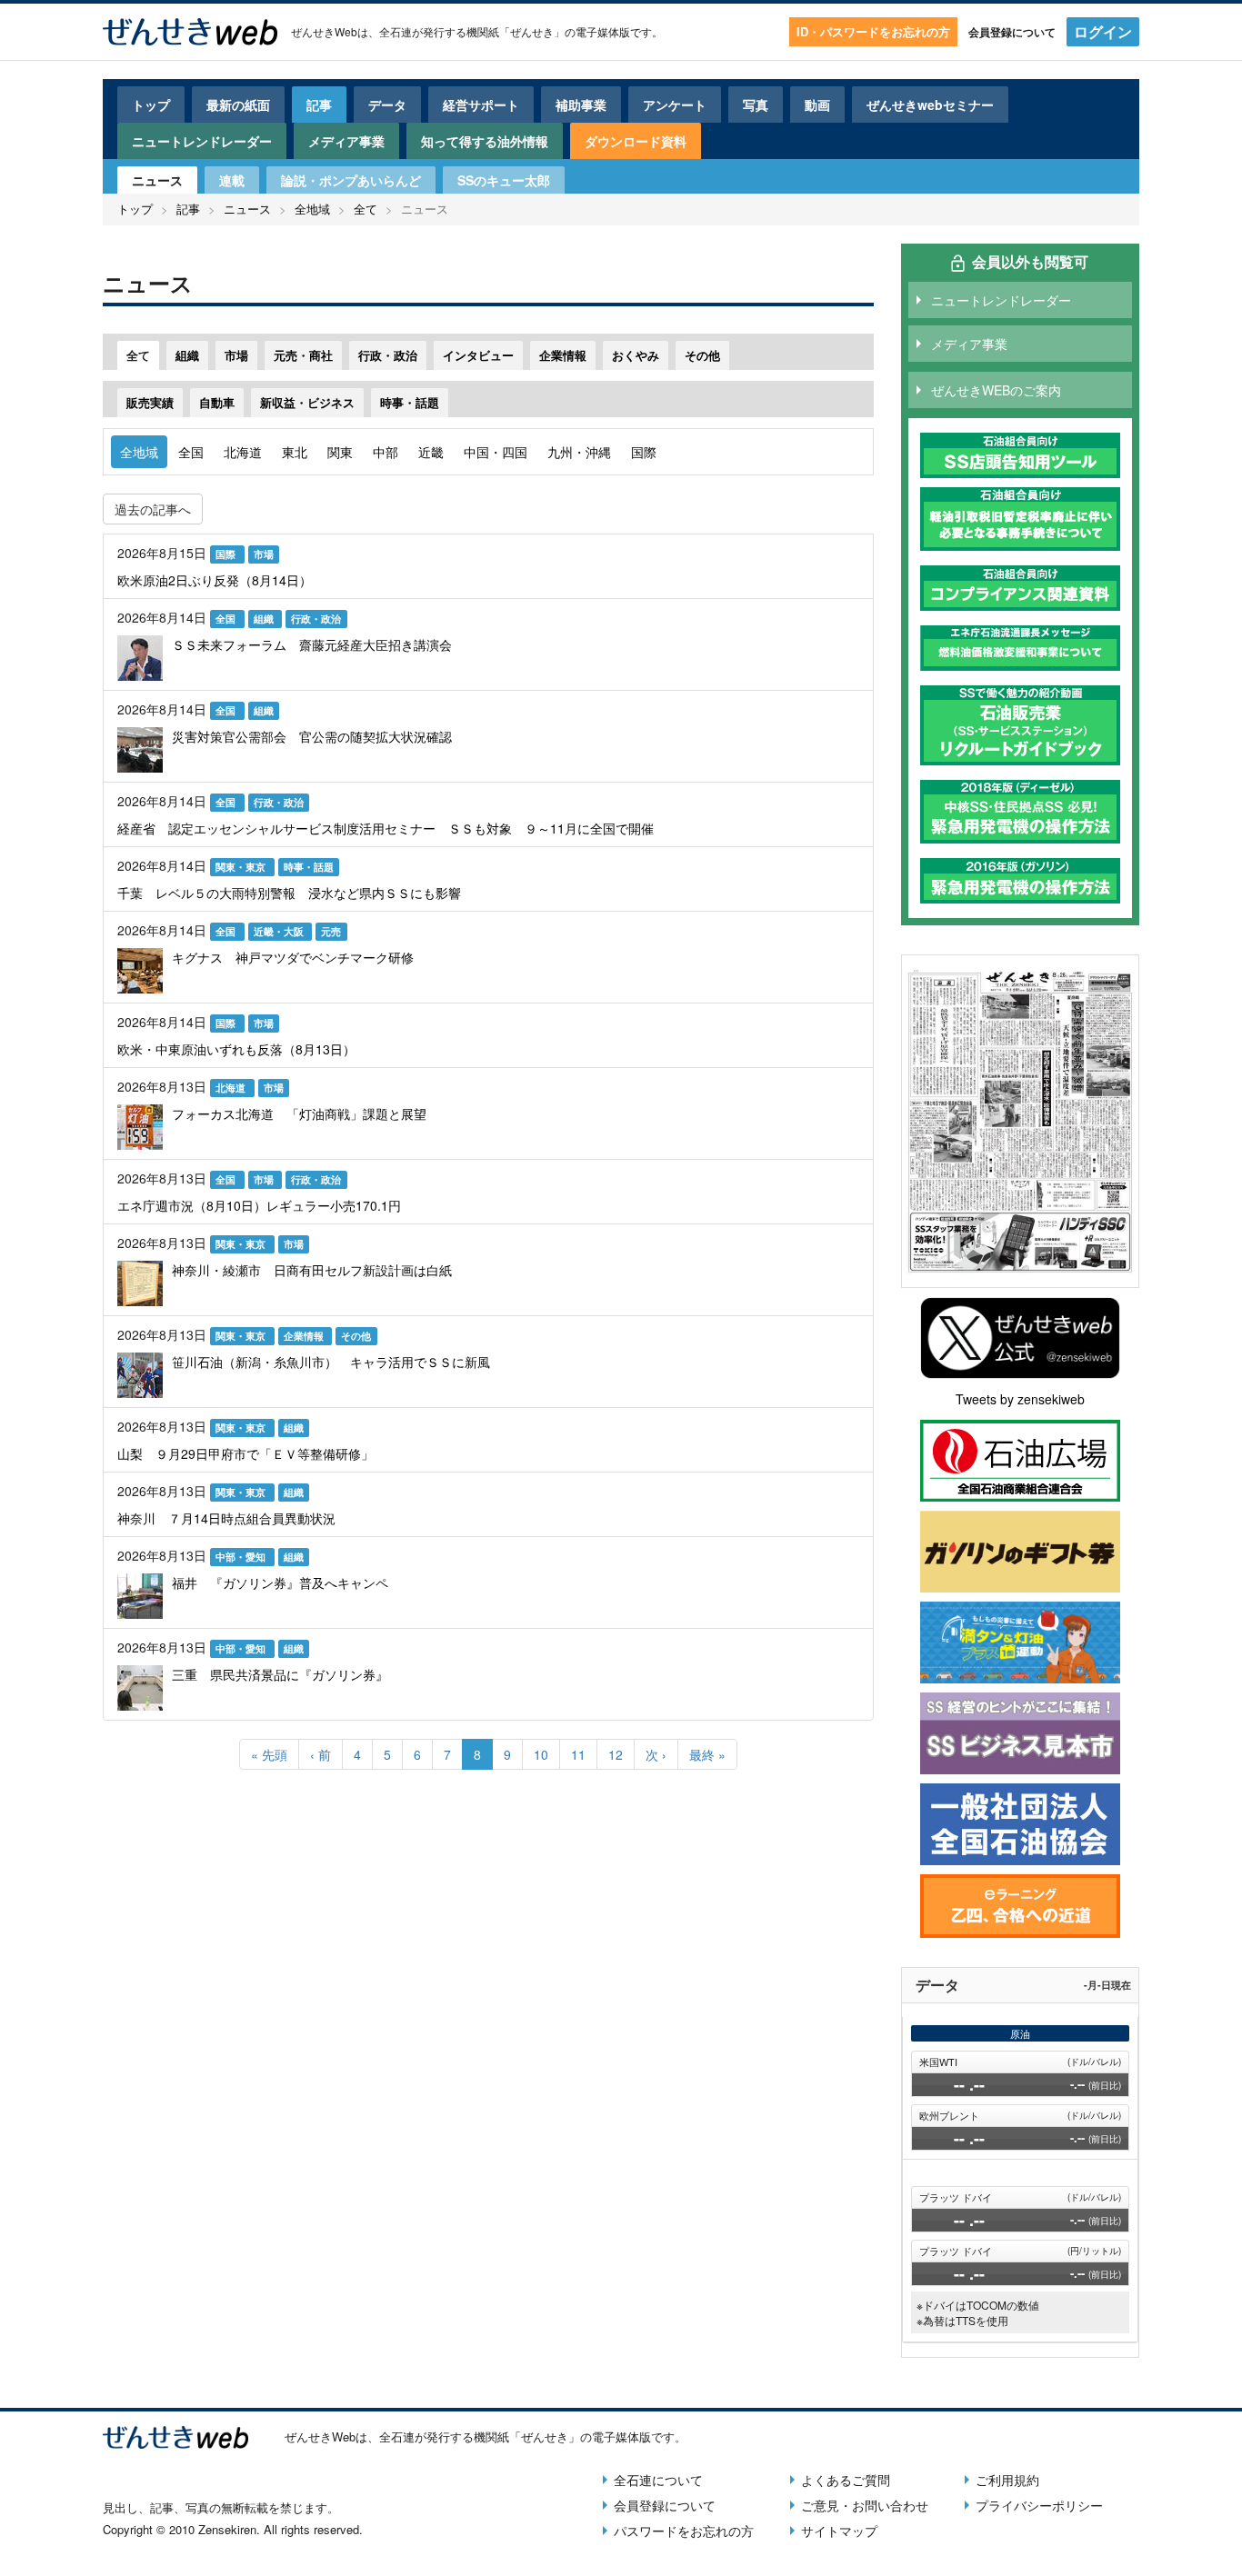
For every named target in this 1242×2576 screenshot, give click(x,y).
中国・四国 (496, 452)
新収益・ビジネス (307, 402)
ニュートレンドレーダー (202, 141)
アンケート (675, 105)
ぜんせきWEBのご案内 (996, 390)
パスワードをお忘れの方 (684, 2531)
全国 (191, 452)
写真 (756, 105)
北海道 (243, 452)
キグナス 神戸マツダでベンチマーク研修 (293, 957)
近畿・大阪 (280, 931)
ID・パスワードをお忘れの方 (873, 31)
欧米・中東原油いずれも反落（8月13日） (236, 1049)
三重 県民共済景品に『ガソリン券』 (280, 1674)
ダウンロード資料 (636, 141)
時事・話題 (410, 402)
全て (366, 209)
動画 (817, 105)
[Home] (190, 32)
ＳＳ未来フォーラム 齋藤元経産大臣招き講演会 (312, 644)
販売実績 (150, 402)
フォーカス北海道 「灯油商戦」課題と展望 (299, 1113)
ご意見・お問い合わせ (865, 2505)
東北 (295, 452)
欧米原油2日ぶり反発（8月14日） (215, 580)
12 (621, 1754)
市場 (236, 355)
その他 (702, 355)
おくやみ (636, 355)
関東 (340, 452)
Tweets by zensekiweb (1020, 1399)
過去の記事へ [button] (153, 509)
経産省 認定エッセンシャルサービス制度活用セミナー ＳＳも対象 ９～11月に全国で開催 (386, 828)
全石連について (658, 2480)
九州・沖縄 (579, 452)
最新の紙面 (238, 105)
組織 (187, 355)
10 (547, 1754)
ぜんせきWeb (324, 31)
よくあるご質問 (846, 2480)
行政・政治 (388, 355)
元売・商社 (303, 355)
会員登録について (1012, 32)
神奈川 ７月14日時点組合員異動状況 (226, 1518)
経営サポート (481, 105)
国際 (644, 452)
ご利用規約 (1007, 2480)
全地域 (312, 209)
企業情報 (563, 355)
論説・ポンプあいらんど (351, 180)
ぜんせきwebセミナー (930, 105)
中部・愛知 (242, 1557)
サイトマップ (839, 2531)
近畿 (431, 452)
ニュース (157, 180)
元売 (331, 931)
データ (387, 105)
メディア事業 (346, 141)
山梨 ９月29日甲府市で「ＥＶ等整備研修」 (245, 1453)
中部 (386, 452)
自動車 (217, 402)
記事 (319, 105)
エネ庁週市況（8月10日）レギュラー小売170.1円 (259, 1205)
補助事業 (581, 105)
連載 (232, 180)
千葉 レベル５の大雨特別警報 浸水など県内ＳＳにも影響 (289, 893)
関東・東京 (242, 867)
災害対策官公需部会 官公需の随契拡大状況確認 (312, 736)
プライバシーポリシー (1039, 2505)
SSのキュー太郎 (504, 180)
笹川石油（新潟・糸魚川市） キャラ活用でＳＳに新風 (331, 1362)
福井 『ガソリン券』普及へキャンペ (280, 1583)
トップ (151, 105)
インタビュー (478, 355)
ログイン (1103, 31)
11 (584, 1754)
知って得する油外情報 (485, 141)
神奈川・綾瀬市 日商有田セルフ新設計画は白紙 (312, 1270)
